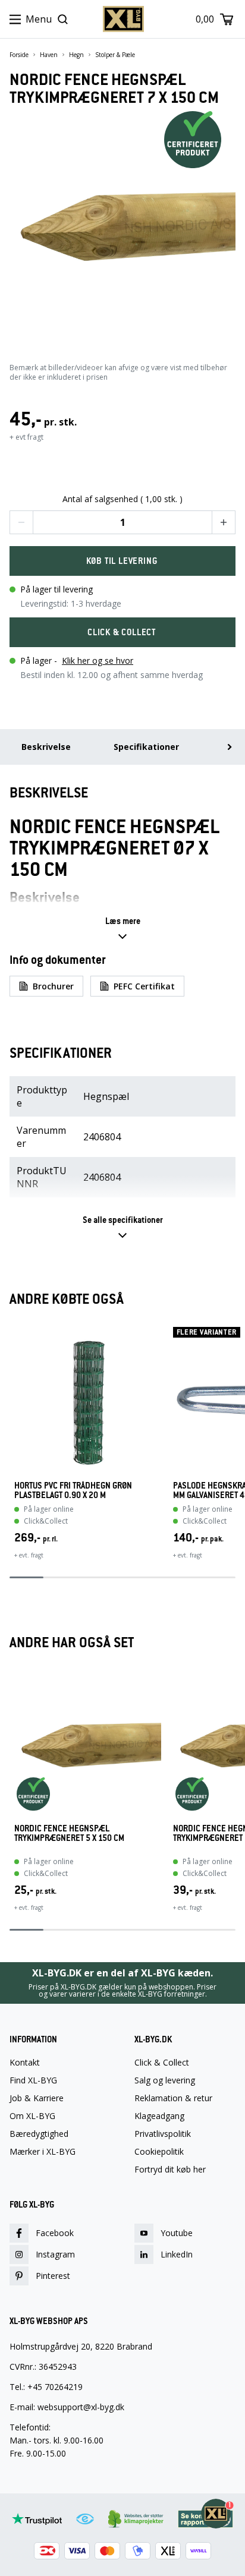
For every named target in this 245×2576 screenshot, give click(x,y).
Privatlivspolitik (163, 2134)
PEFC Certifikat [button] (144, 986)
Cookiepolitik (159, 2152)
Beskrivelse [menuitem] (46, 747)
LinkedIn (177, 2254)
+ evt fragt (26, 437)
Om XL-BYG (32, 2116)
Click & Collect (162, 2063)
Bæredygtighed (39, 2134)
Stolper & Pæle (115, 55)
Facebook (55, 2233)
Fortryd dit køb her (170, 2170)
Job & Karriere (37, 2098)
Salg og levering (165, 2080)
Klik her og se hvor (98, 660)
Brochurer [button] (53, 986)
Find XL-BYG (33, 2080)
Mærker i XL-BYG (43, 2152)
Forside (19, 55)
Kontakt (25, 2063)
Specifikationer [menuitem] (146, 747)
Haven (49, 55)
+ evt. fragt (29, 1555)
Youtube (177, 2233)
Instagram (55, 2254)
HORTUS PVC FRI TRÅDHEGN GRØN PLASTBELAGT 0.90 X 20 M (73, 1490)
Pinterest (53, 2276)
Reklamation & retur (173, 2098)
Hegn (76, 55)
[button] (21, 522)
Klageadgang (159, 2116)
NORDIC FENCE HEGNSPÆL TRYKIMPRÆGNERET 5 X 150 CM (69, 1834)
